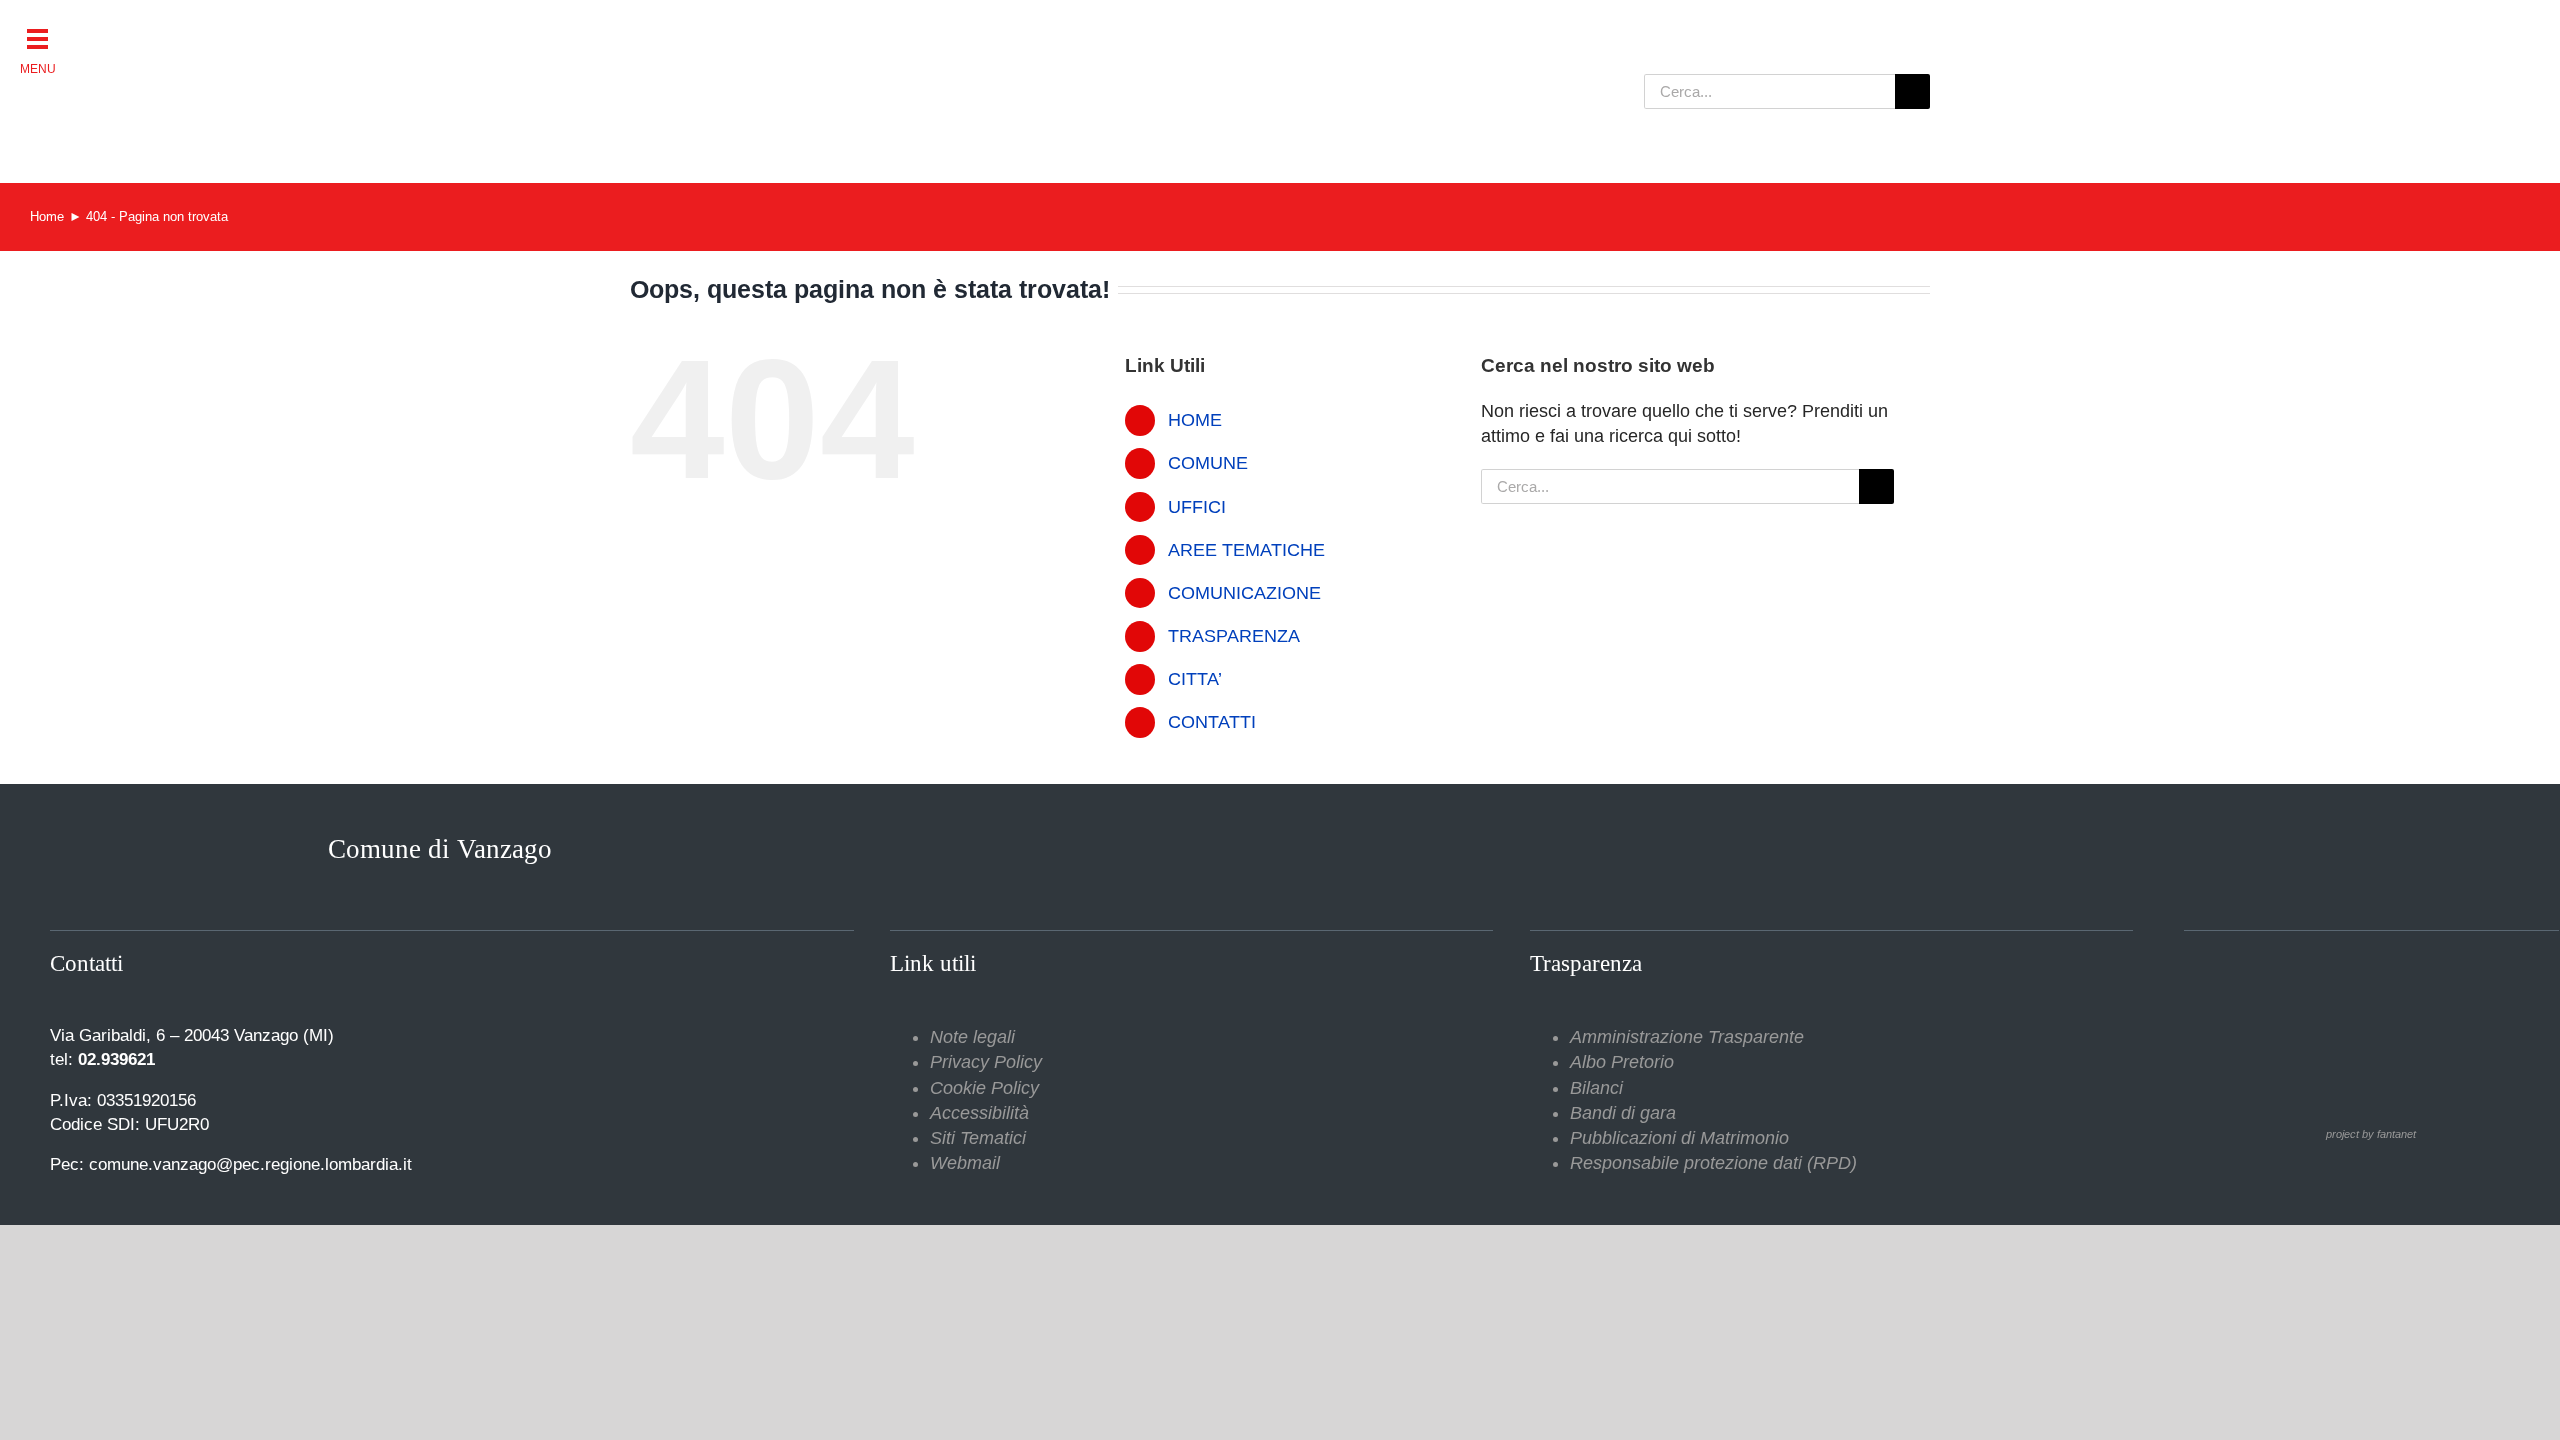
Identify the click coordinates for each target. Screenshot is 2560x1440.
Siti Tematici (978, 1138)
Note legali (972, 1037)
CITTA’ (1195, 679)
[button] (37, 37)
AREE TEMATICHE (1246, 550)
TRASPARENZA (1234, 636)
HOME (1195, 420)
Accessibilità (979, 1113)
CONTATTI (1212, 722)
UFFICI (1197, 507)
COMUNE (1208, 463)
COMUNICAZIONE (1244, 593)
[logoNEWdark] (880, 30)
